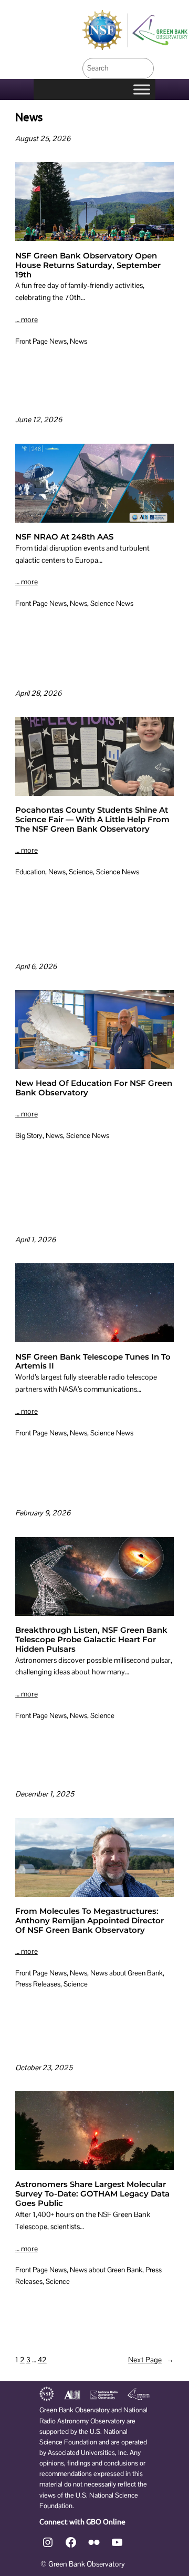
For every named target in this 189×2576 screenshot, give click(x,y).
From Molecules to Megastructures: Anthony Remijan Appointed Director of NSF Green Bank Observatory (90, 1921)
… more (27, 319)
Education (30, 872)
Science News (112, 603)
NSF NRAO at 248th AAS (64, 537)
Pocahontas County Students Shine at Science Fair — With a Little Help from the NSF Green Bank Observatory (92, 820)
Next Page (151, 2360)
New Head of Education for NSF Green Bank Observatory (94, 1088)
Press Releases (38, 1984)
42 (42, 2360)
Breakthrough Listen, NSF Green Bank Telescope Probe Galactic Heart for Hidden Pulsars (91, 1640)
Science (81, 872)
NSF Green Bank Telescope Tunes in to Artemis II (93, 1362)
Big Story (29, 1136)
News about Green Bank (127, 1973)
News (78, 341)
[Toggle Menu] (142, 89)
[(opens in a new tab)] (94, 483)
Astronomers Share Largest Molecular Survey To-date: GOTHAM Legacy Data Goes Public (92, 2194)
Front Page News (41, 341)
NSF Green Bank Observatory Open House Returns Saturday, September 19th (88, 266)
